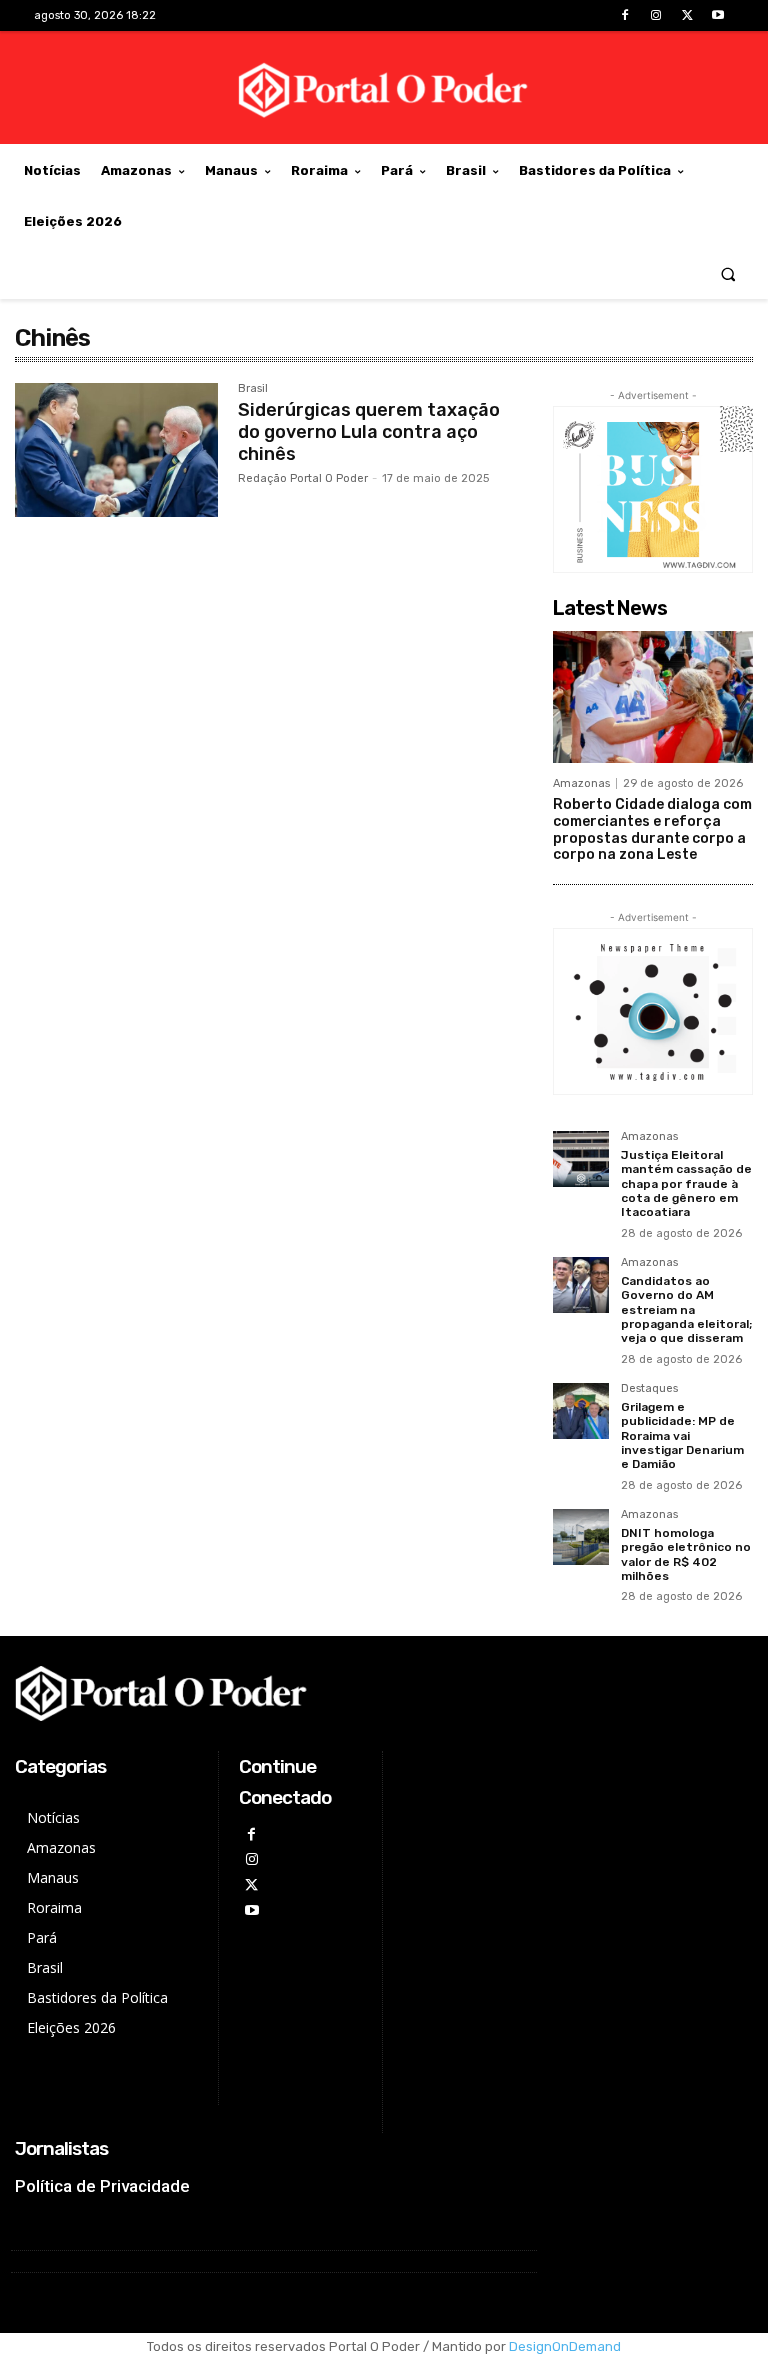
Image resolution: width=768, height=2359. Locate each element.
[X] (687, 15)
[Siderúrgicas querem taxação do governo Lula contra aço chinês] (116, 450)
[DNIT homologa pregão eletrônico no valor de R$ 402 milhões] (581, 1537)
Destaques (649, 1389)
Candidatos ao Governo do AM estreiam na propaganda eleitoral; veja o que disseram (686, 1310)
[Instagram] (655, 15)
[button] (728, 273)
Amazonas (581, 783)
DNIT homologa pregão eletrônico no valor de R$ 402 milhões (686, 1554)
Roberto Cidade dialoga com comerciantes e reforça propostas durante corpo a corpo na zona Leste (652, 829)
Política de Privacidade (102, 2186)
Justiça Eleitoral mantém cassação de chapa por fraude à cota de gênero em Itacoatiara (686, 1184)
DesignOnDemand (565, 2346)
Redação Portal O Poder (303, 478)
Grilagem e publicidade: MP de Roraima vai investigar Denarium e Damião (682, 1436)
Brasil (253, 389)
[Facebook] (624, 15)
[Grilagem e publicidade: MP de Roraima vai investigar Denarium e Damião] (581, 1411)
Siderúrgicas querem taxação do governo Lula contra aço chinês (369, 431)
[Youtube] (718, 15)
